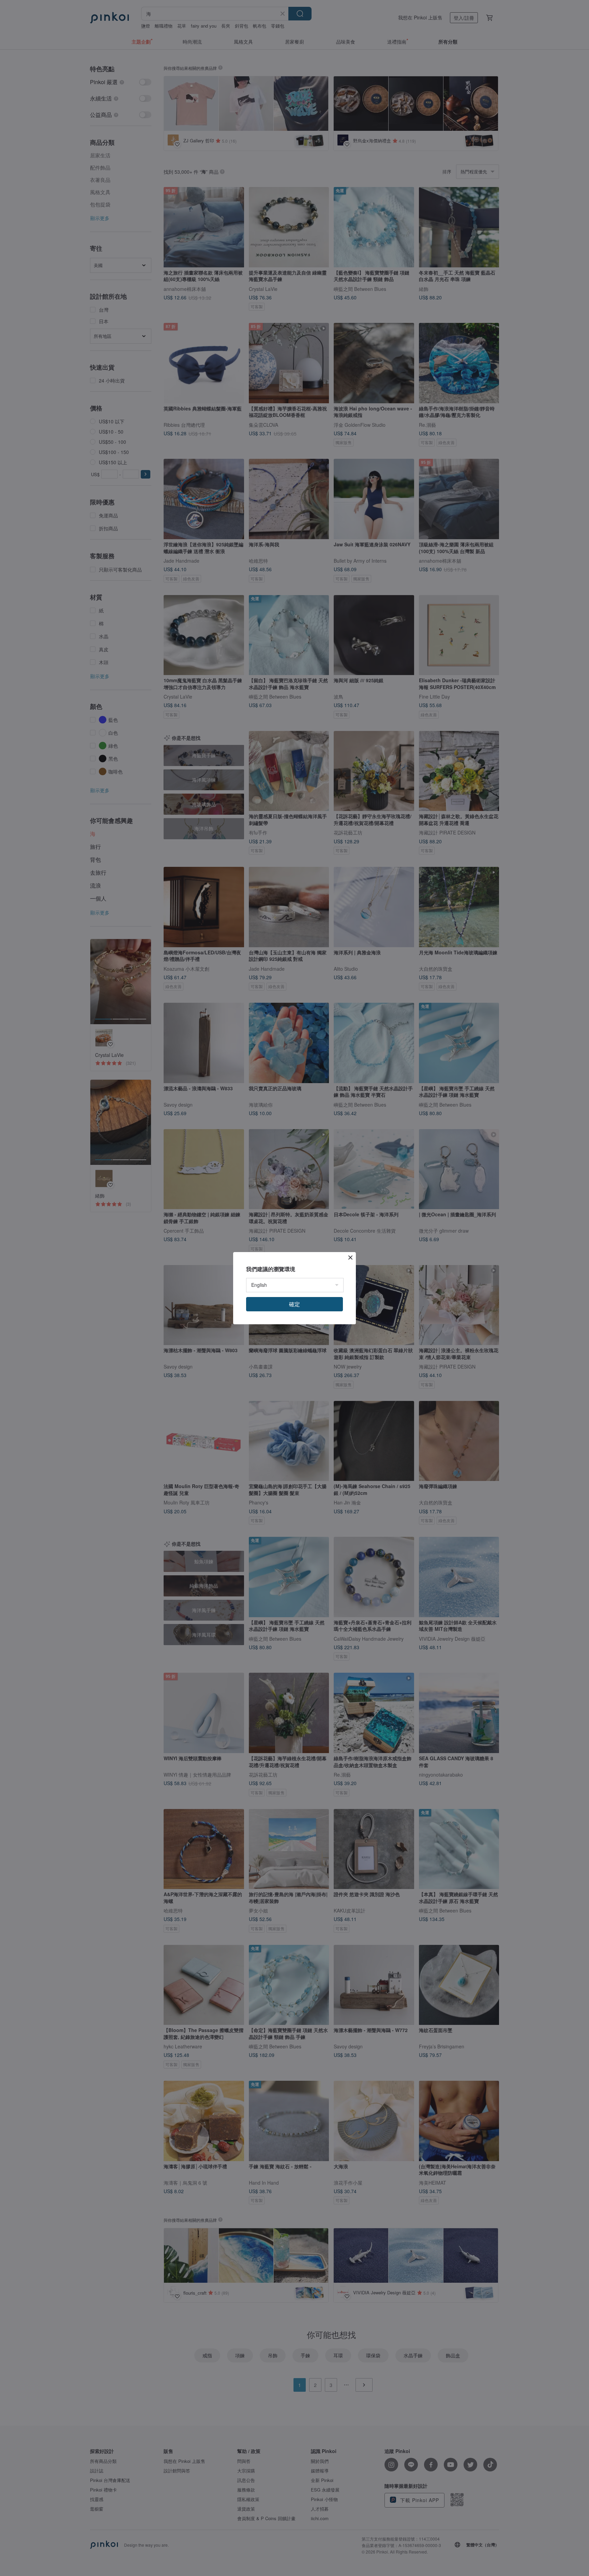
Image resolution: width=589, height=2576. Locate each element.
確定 (294, 1304)
